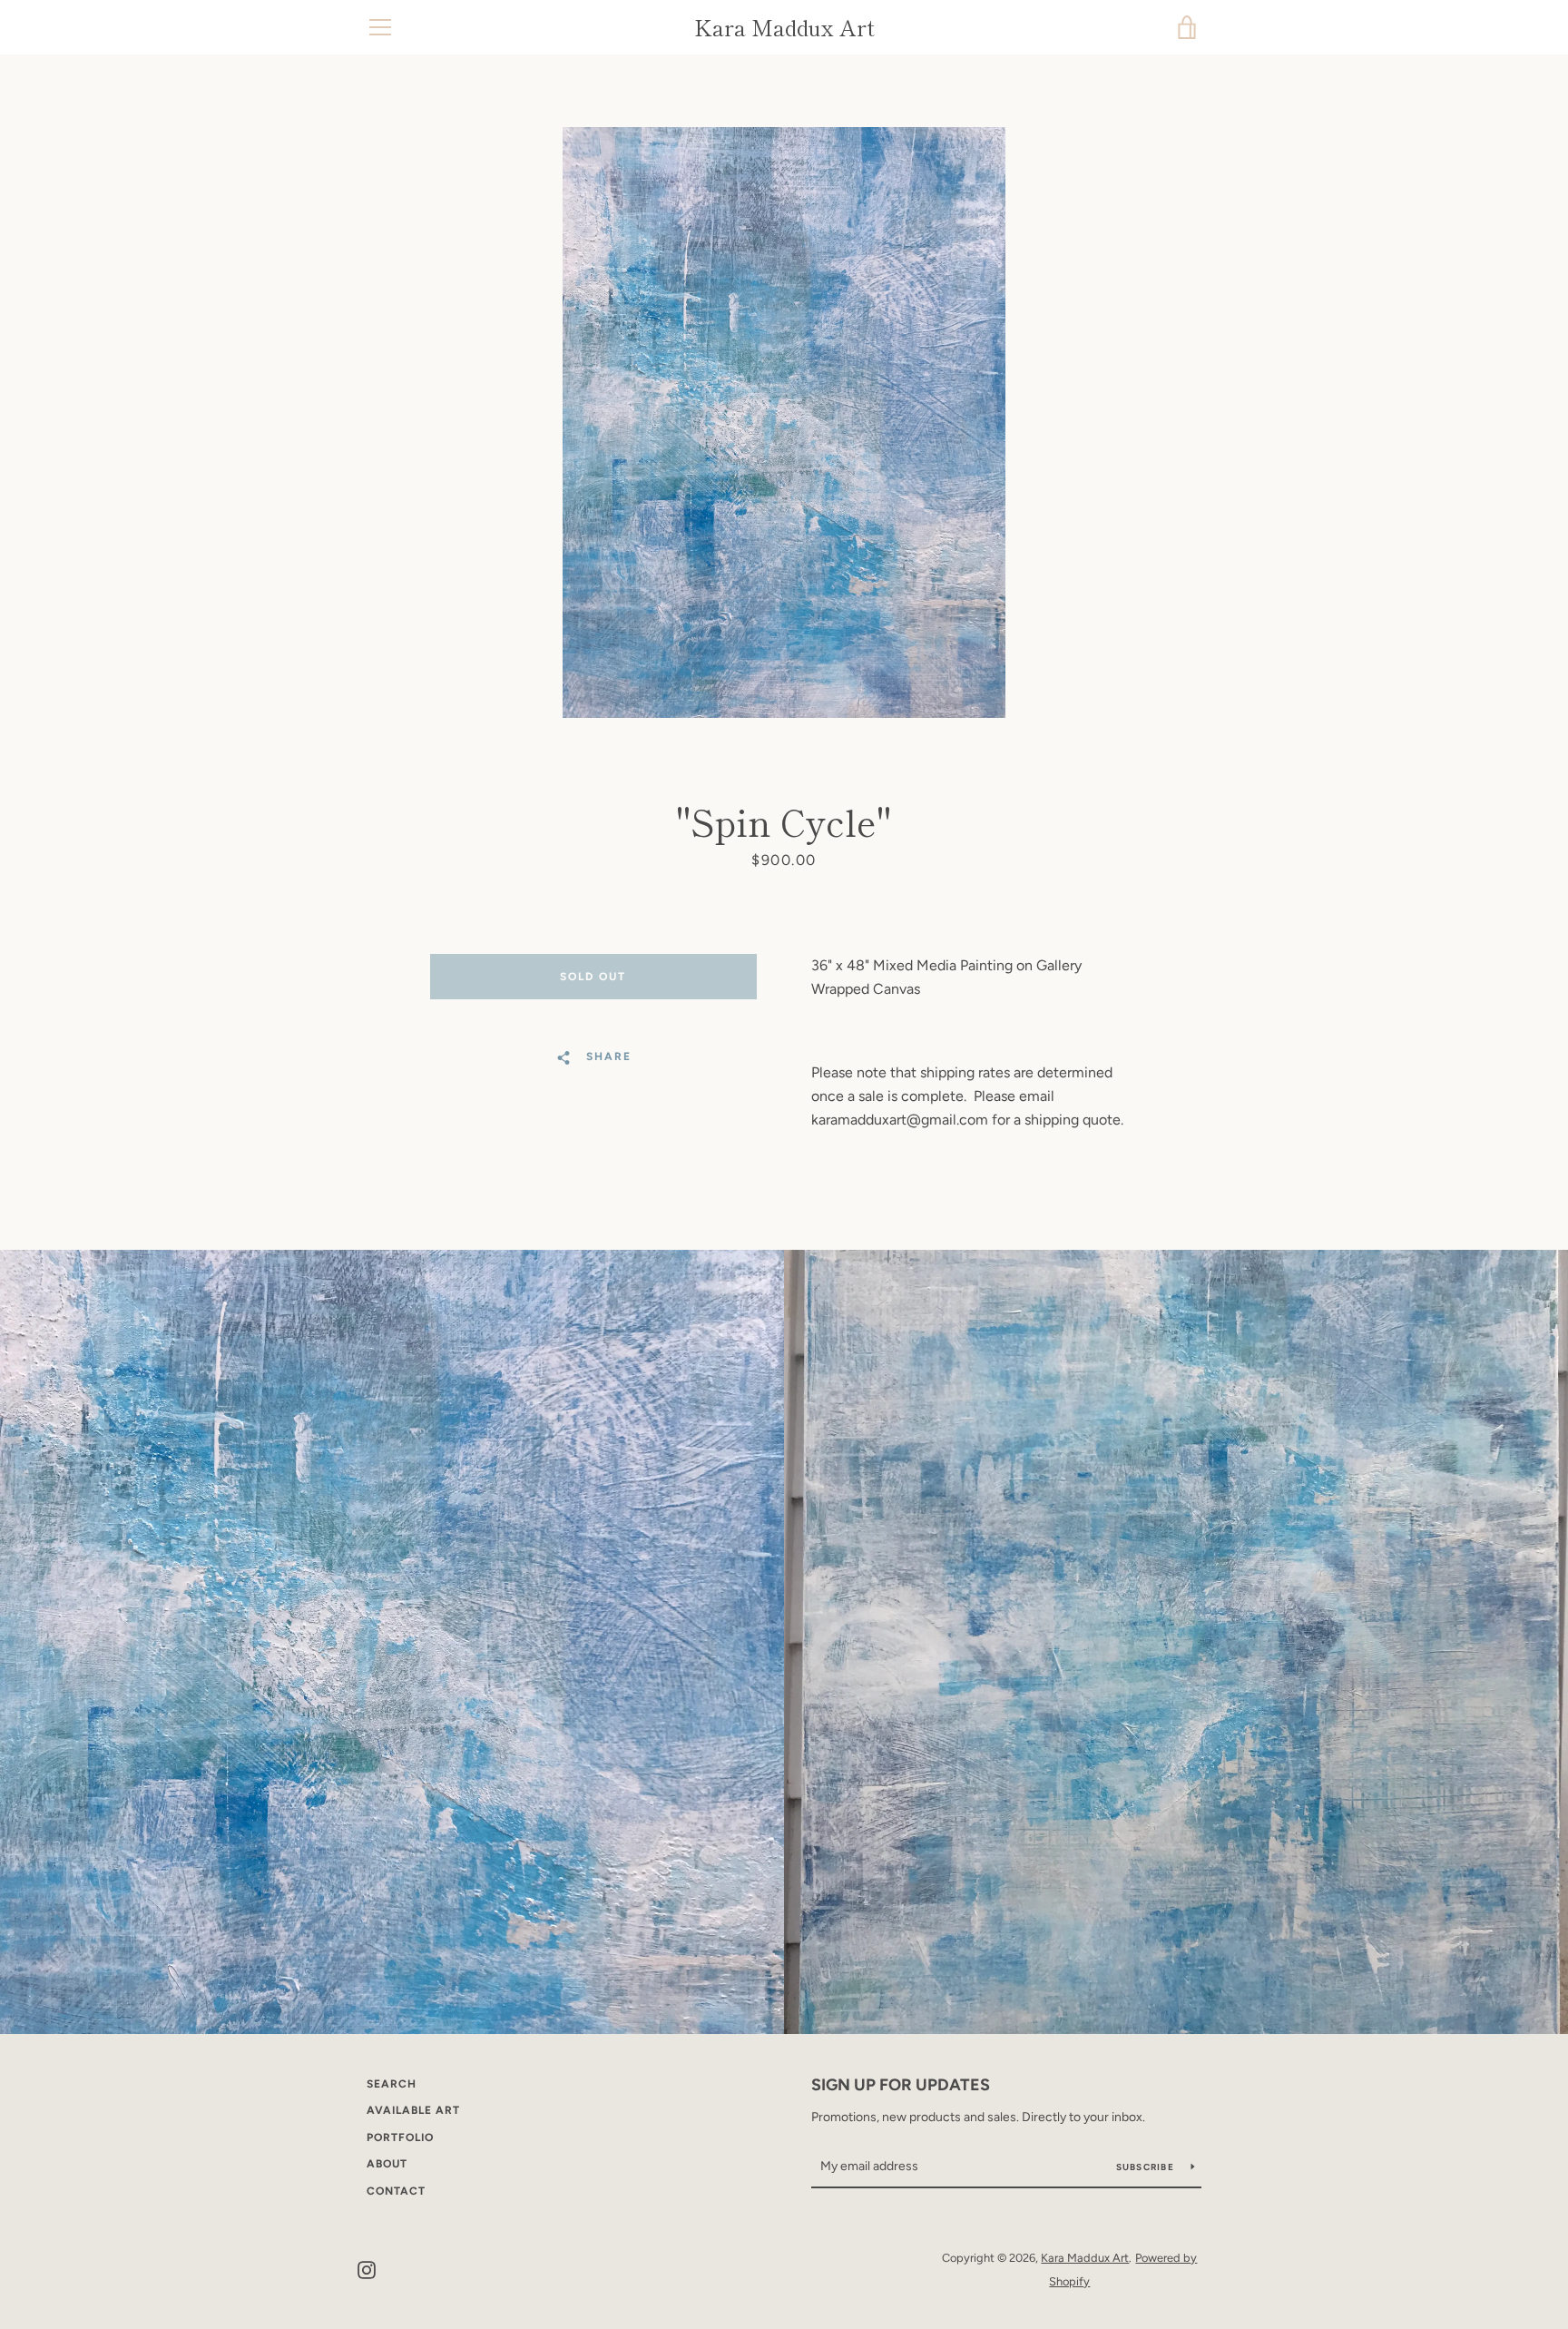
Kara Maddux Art (784, 28)
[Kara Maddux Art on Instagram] (367, 2269)
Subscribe (1147, 2167)
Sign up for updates (901, 2085)
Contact (396, 2191)
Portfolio (400, 2137)
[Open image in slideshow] (784, 423)
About (387, 2164)
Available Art (413, 2110)
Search (392, 2084)
